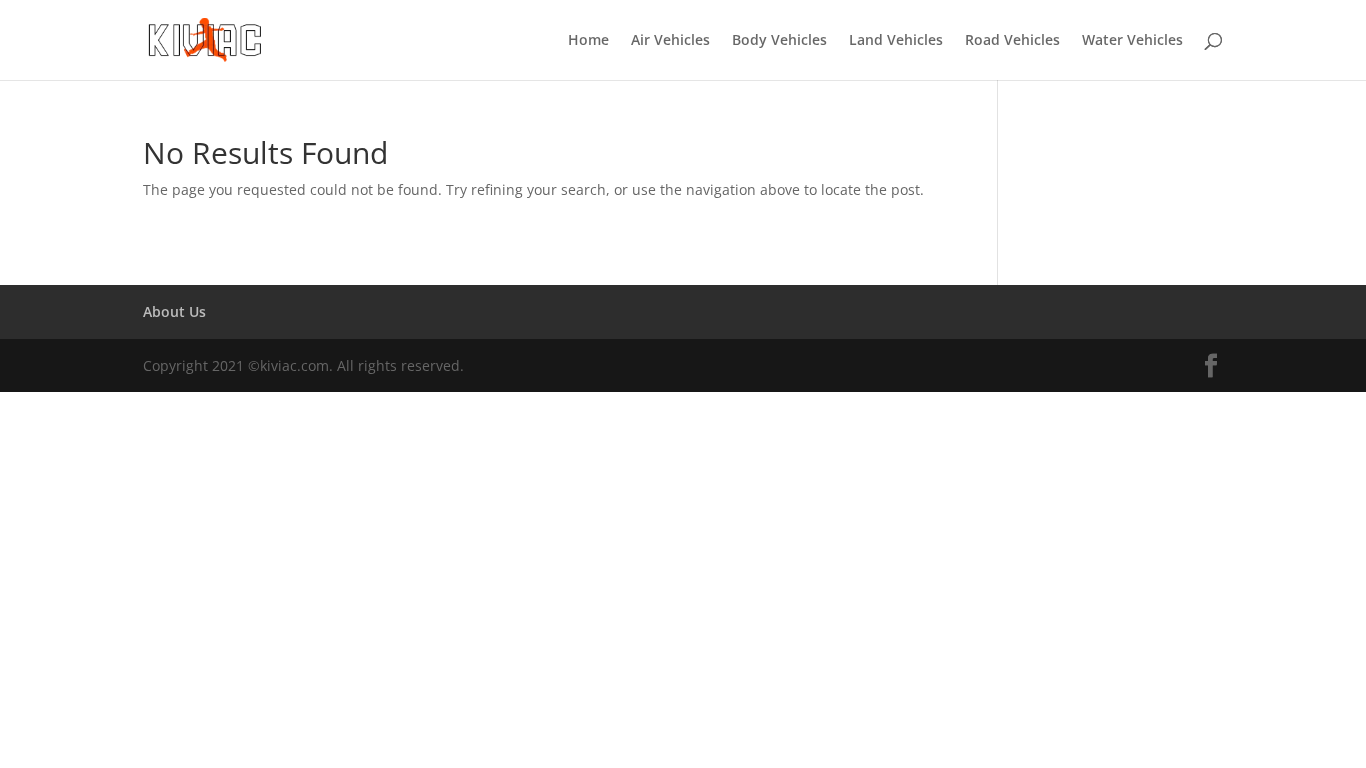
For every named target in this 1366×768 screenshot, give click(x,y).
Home (588, 41)
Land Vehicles (896, 41)
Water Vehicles (1132, 41)
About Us (174, 311)
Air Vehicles (670, 41)
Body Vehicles (779, 41)
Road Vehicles (1012, 41)
